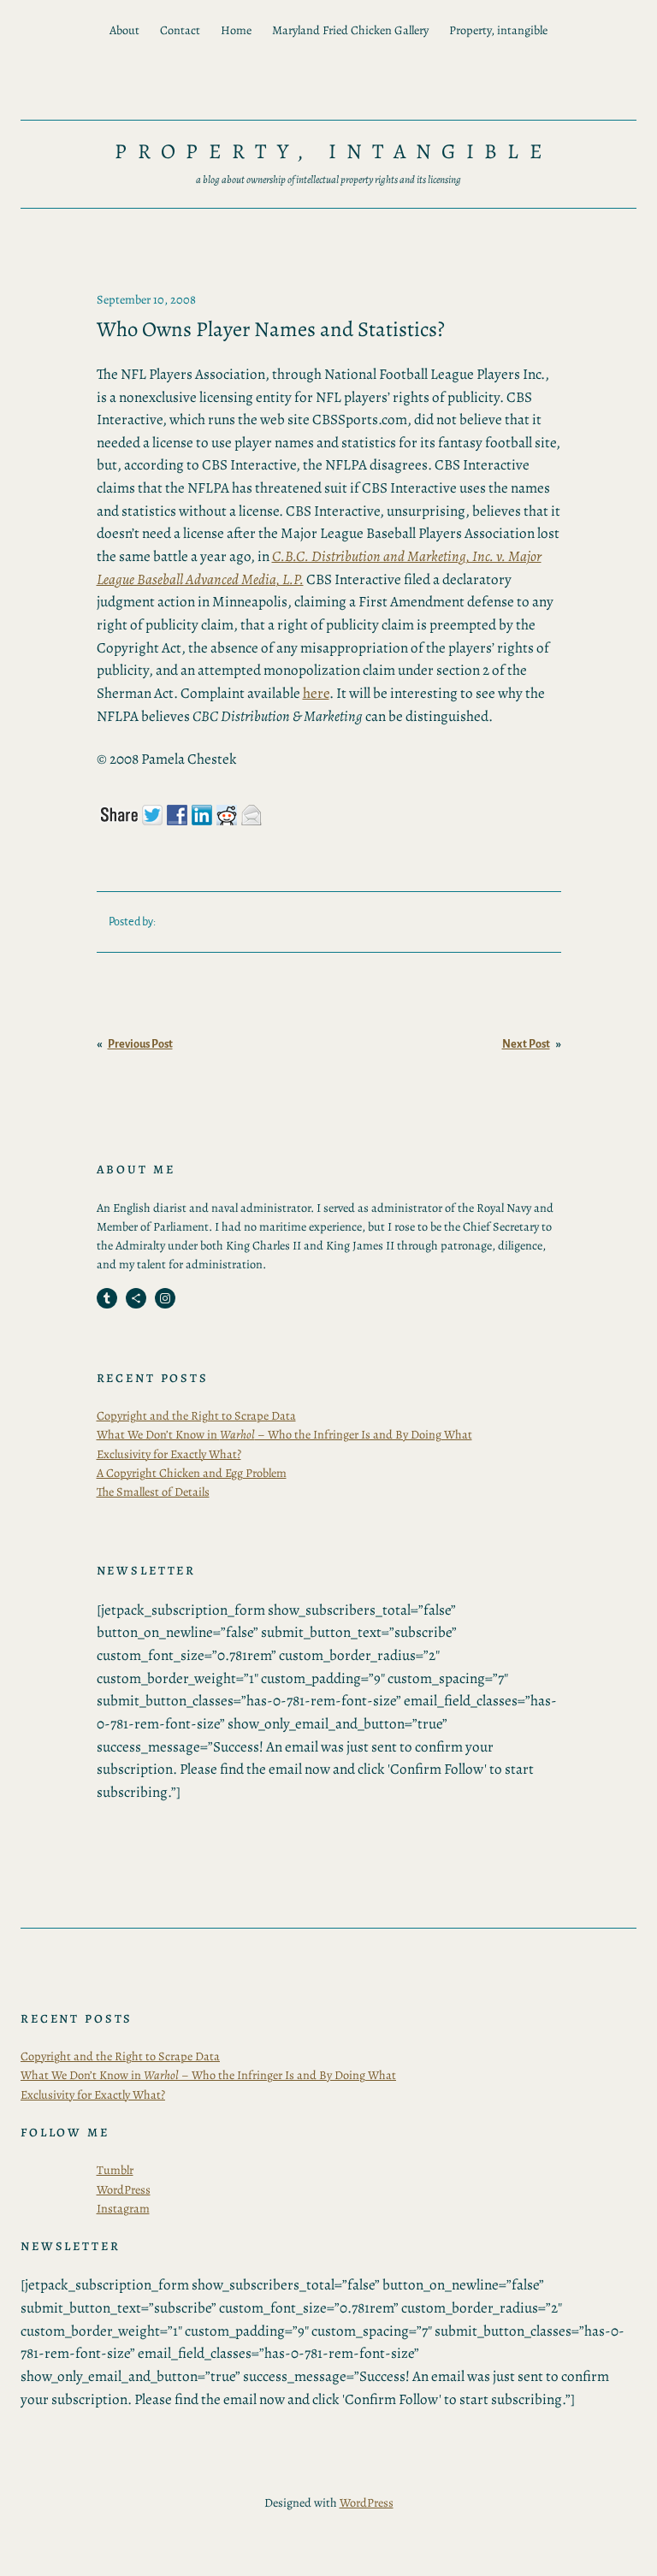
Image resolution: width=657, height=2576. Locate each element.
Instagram (123, 2208)
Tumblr (115, 2170)
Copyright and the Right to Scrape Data (196, 1415)
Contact (180, 30)
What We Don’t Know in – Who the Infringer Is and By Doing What (284, 1434)
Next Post (526, 1044)
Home (236, 30)
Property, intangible (498, 30)
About (124, 30)
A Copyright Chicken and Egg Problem (192, 1473)
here (316, 693)
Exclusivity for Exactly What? (169, 1454)
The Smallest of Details (153, 1492)
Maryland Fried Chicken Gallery (350, 30)
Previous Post (140, 1044)
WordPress (124, 2189)
